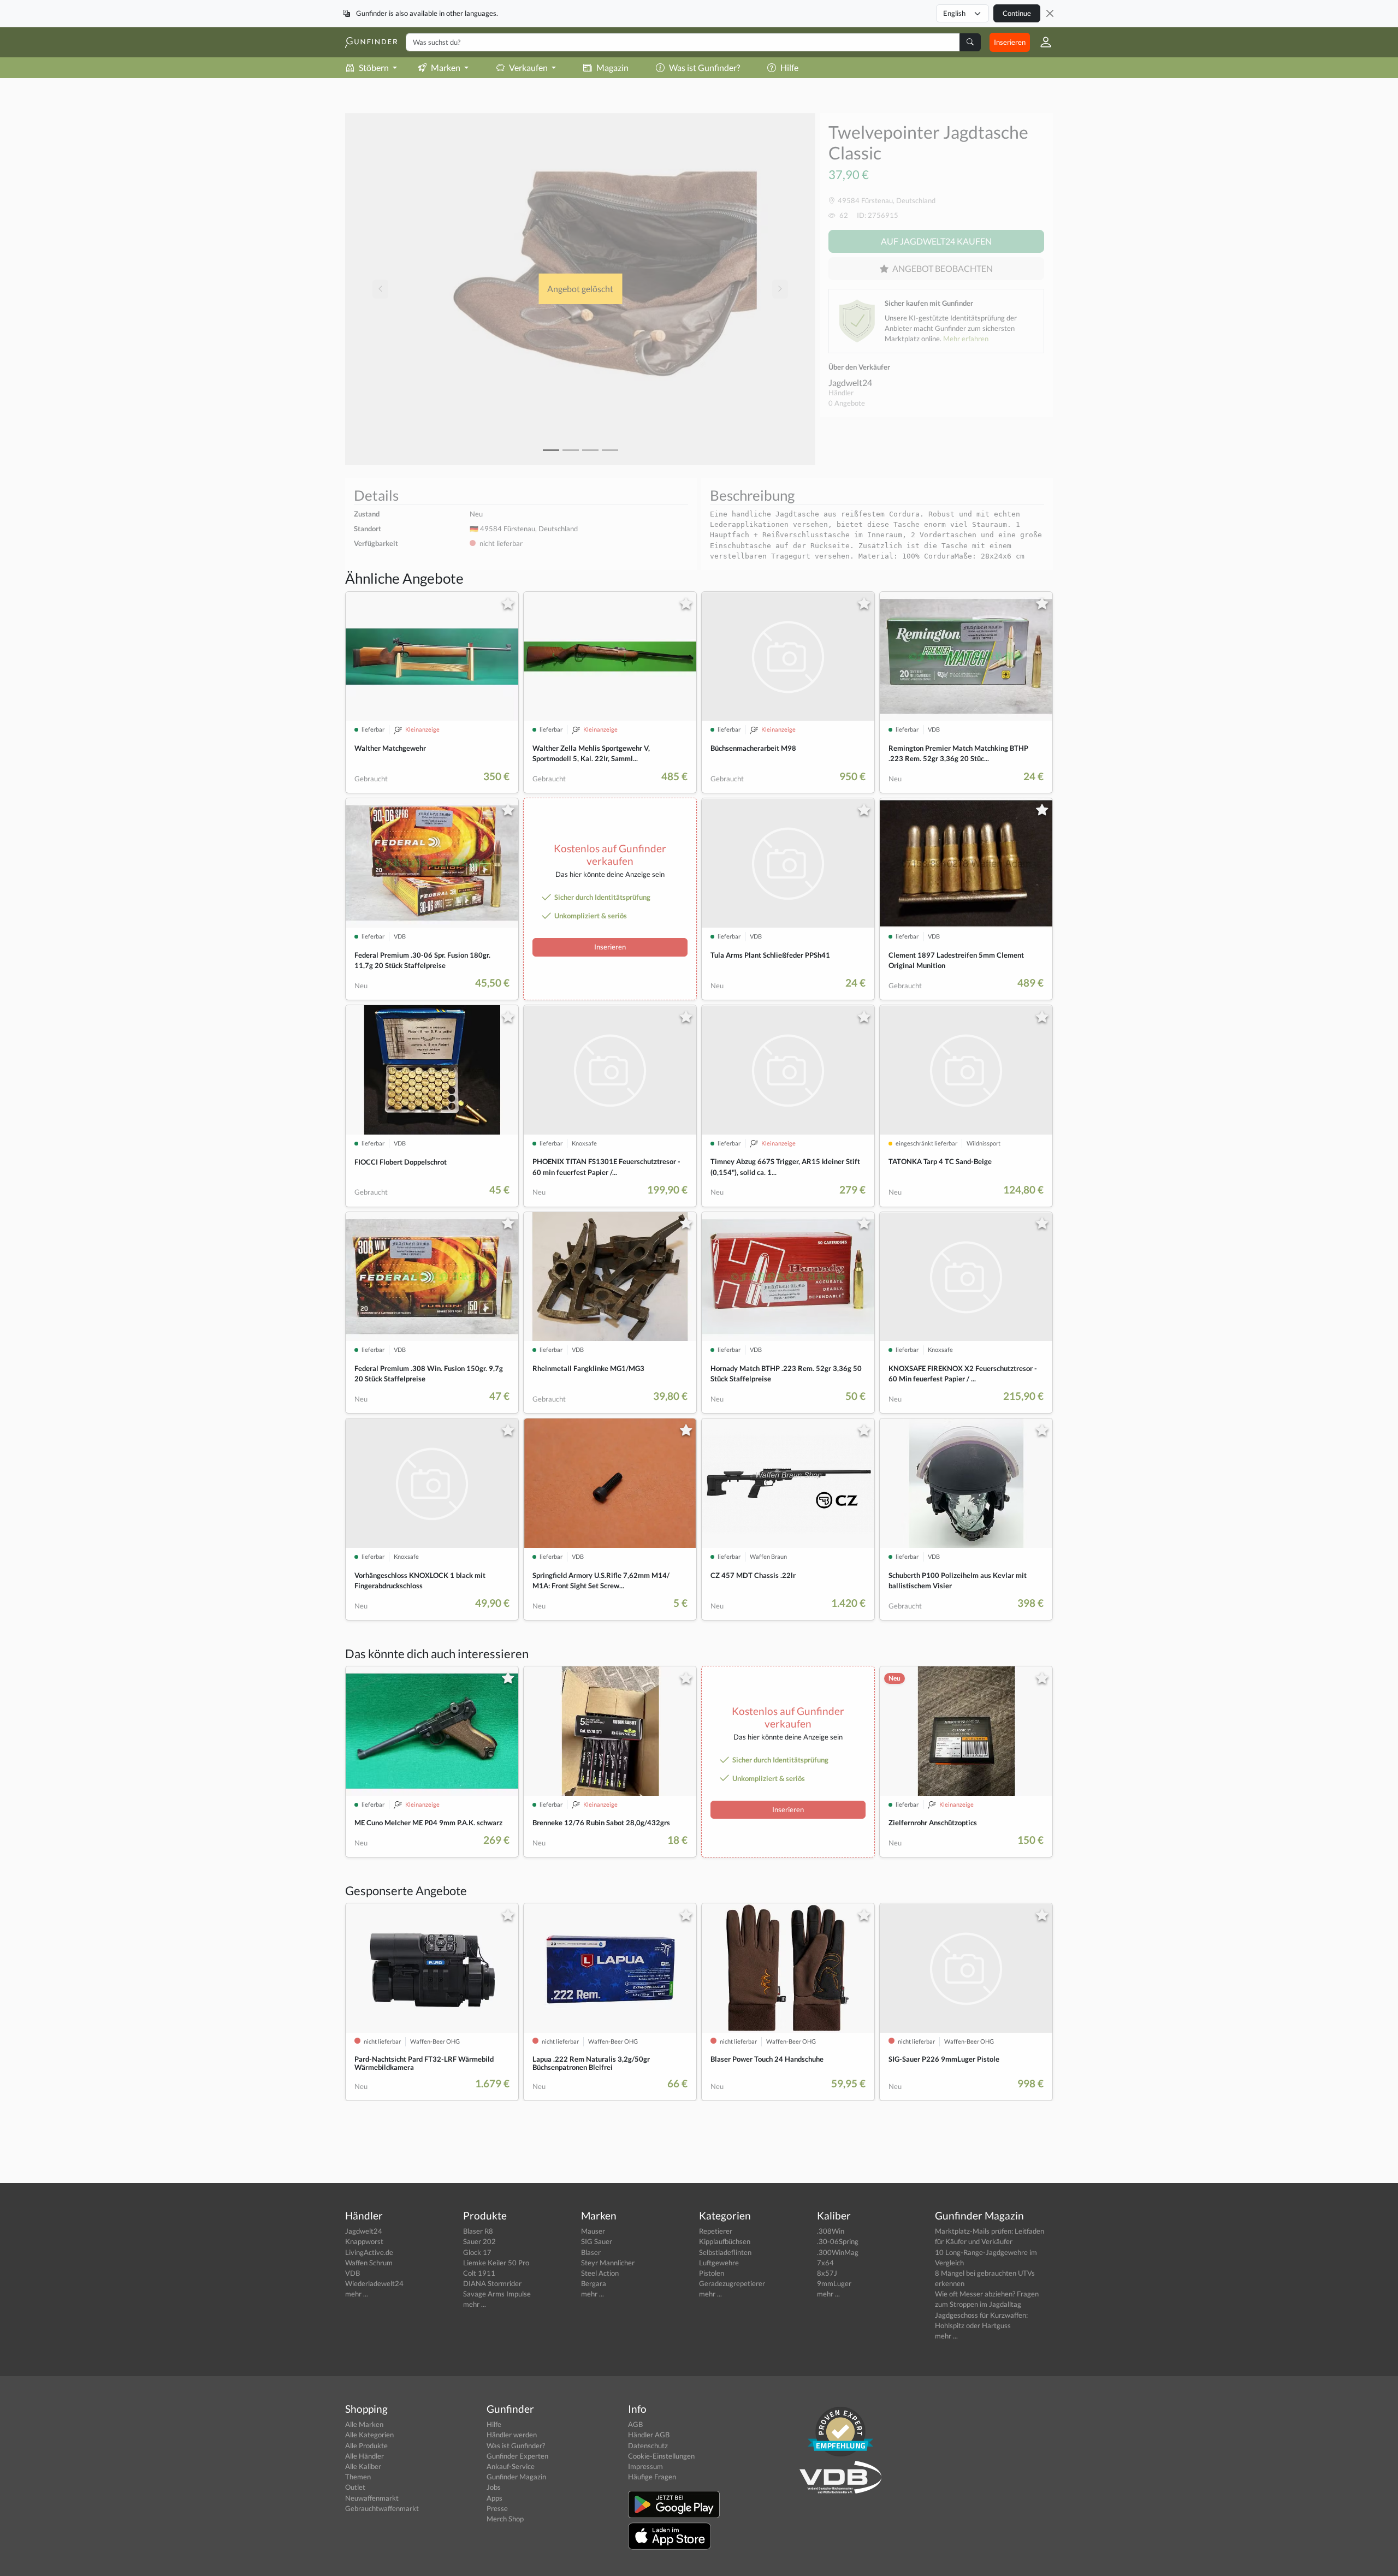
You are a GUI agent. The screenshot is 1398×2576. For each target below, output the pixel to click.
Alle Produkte (366, 2446)
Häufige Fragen (652, 2477)
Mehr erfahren (966, 339)
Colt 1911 (479, 2273)
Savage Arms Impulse (497, 2294)
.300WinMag (838, 2252)
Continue (1017, 13)
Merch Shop (505, 2519)
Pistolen (712, 2273)
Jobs (494, 2487)
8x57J (827, 2273)
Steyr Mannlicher (608, 2263)
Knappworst (364, 2241)
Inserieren (1010, 42)
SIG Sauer (597, 2241)
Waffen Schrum (369, 2263)
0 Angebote (847, 403)
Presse (497, 2508)
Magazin (612, 67)
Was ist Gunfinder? (704, 67)
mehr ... (357, 2294)
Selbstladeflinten (725, 2252)
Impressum (645, 2466)
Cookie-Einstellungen (661, 2456)
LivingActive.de (369, 2252)
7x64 (825, 2263)
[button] (1041, 42)
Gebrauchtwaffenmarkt (382, 2508)
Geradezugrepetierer (732, 2283)
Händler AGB (649, 2435)
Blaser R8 (478, 2231)
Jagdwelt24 (850, 382)
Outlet (355, 2487)
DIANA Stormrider (492, 2283)
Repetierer (716, 2231)
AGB (635, 2424)
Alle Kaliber (363, 2466)
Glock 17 (477, 2252)
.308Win (831, 2231)
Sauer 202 (479, 2241)
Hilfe (789, 67)
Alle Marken (364, 2424)
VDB (353, 2273)
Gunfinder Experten (517, 2456)
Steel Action (600, 2273)
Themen (358, 2477)
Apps (494, 2498)
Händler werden (512, 2435)
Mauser (593, 2231)
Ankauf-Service (511, 2466)
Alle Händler (365, 2456)
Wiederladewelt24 (374, 2283)
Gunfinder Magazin (516, 2477)
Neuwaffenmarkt (372, 2498)
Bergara (594, 2283)
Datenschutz (648, 2446)
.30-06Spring (838, 2241)
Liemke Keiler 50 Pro (496, 2263)
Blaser (591, 2252)
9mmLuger (834, 2283)
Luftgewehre (719, 2263)
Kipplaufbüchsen (725, 2241)
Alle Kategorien (369, 2435)
